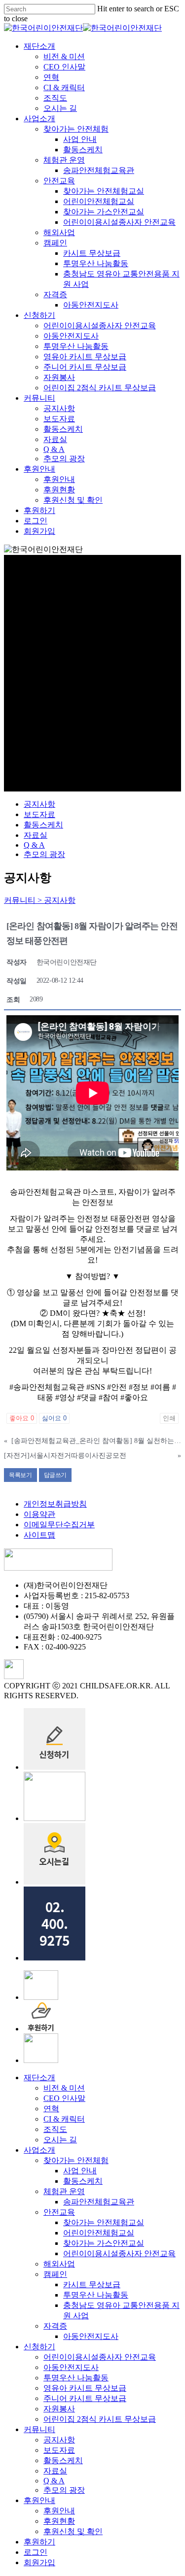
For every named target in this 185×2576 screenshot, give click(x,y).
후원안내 (39, 2500)
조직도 (55, 2129)
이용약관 (39, 1514)
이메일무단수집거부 (59, 1525)
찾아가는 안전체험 (76, 2160)
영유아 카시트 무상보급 (85, 2388)
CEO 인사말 (64, 2098)
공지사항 (39, 804)
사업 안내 (80, 2171)
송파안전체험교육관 (99, 2202)
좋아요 (22, 1418)
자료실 (36, 835)
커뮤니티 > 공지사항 (40, 900)
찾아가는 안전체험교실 (104, 2222)
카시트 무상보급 (92, 2284)
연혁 (51, 2109)
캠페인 (55, 2274)
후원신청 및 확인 (73, 2531)
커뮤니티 (39, 2429)
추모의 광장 (44, 854)
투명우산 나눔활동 (96, 2295)
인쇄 (169, 1418)
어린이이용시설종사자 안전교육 (119, 2253)
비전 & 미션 (64, 2088)
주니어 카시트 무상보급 (85, 2398)
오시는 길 (60, 2140)
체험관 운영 (64, 2191)
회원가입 (39, 2562)
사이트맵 (39, 1535)
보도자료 (39, 814)
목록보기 (20, 1475)
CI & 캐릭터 (64, 2119)
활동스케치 (43, 825)
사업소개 (39, 2150)
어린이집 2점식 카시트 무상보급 (100, 2419)
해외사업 (59, 2264)
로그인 (36, 2552)
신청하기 (39, 2347)
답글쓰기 (55, 1475)
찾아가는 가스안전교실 (104, 2243)
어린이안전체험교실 (99, 2233)
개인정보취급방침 (55, 1504)
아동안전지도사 (91, 2336)
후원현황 (59, 2521)
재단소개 (39, 2078)
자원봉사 (59, 2409)
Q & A (34, 845)
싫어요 (54, 1418)
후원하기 (39, 2542)
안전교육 (59, 2212)
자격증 (55, 2326)
